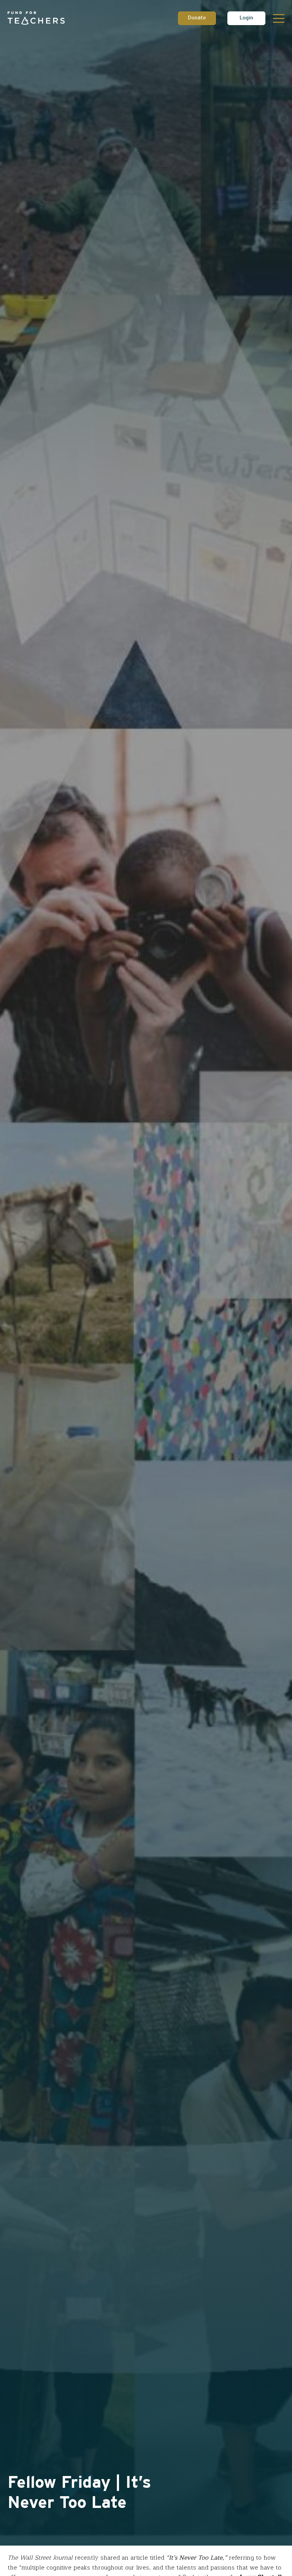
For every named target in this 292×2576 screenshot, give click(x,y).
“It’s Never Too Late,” (197, 2558)
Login (246, 18)
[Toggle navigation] (279, 18)
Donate (197, 18)
